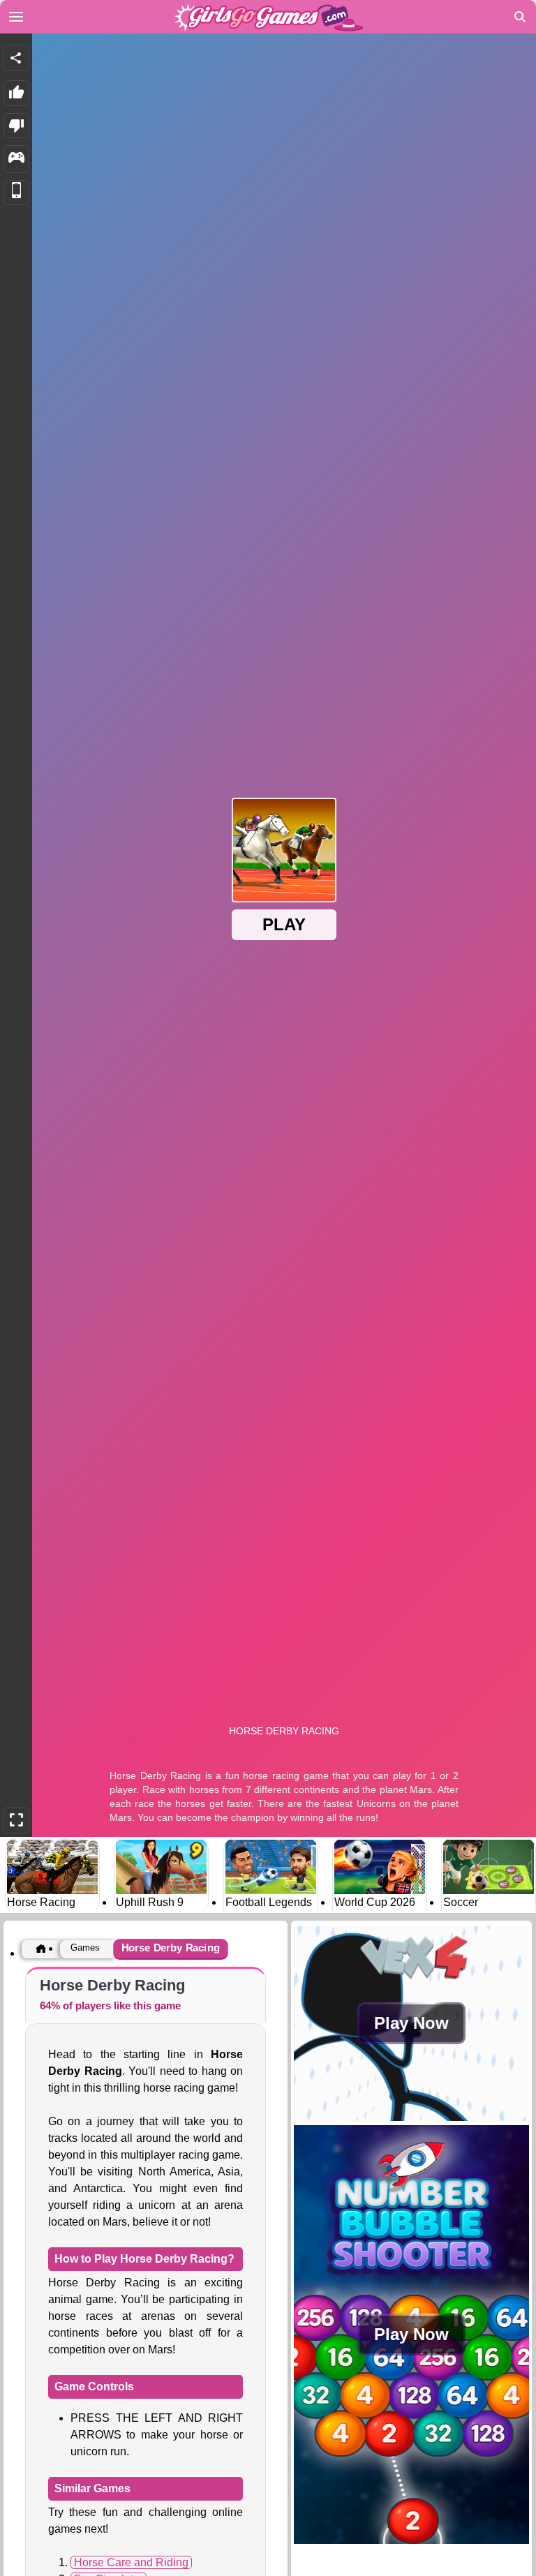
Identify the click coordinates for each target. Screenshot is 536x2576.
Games (85, 1948)
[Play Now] (411, 2117)
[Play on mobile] (16, 193)
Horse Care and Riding (131, 2562)
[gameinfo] (16, 159)
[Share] (16, 58)
